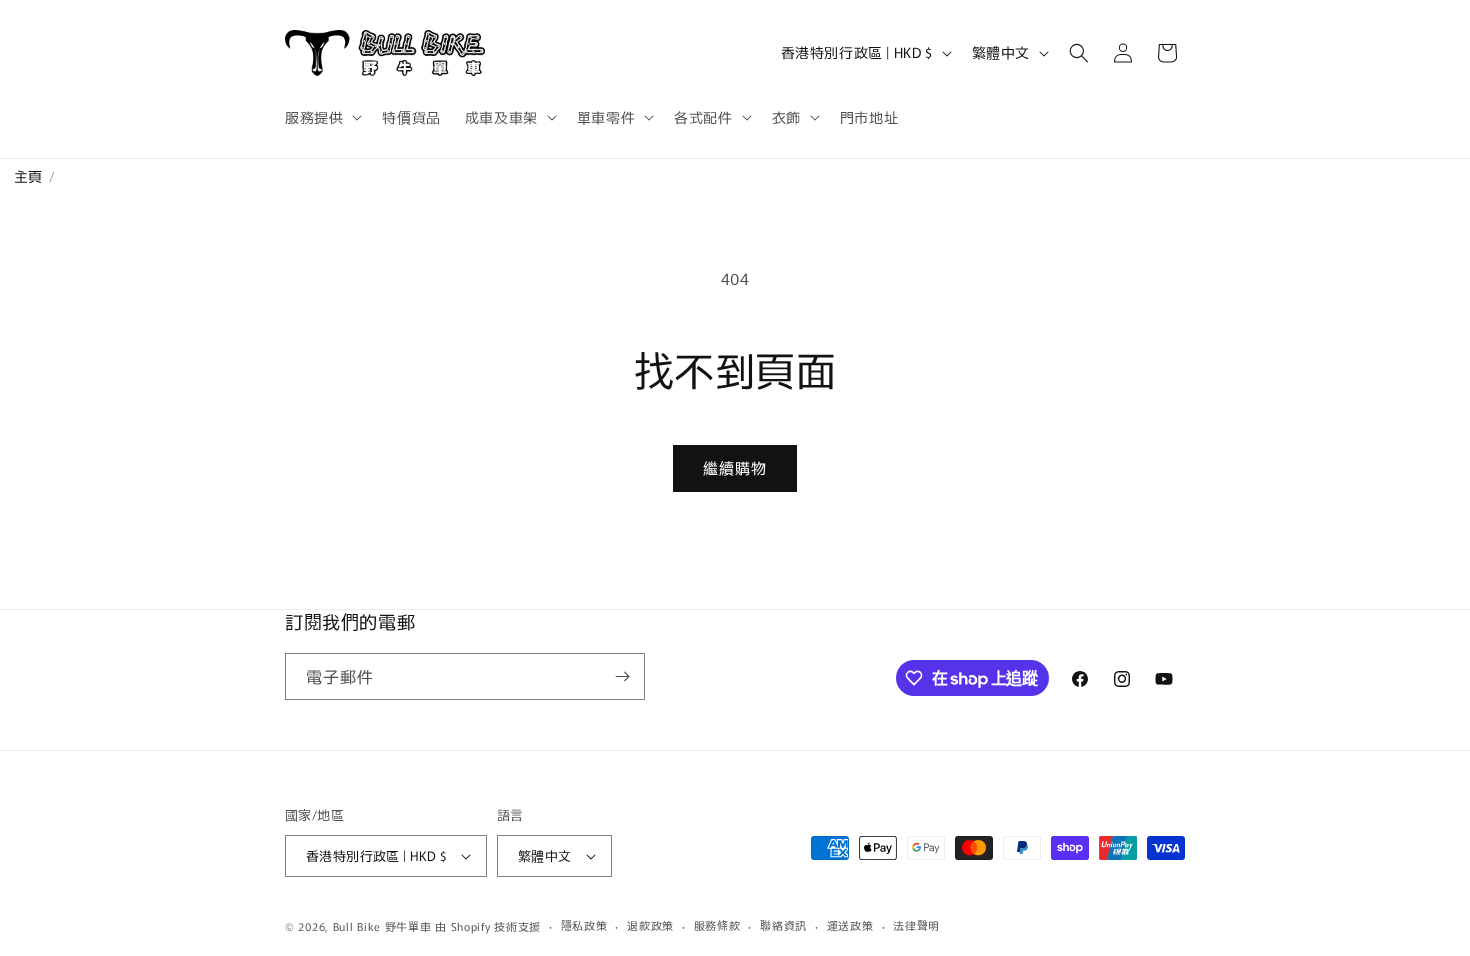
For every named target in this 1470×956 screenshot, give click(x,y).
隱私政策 (584, 925)
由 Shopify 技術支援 (488, 926)
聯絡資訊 (783, 925)
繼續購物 (735, 467)
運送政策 (850, 925)
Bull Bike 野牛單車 (382, 926)
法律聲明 (916, 925)
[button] (321, 117)
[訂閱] (622, 676)
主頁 (21, 176)
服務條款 (717, 925)
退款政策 (650, 925)
